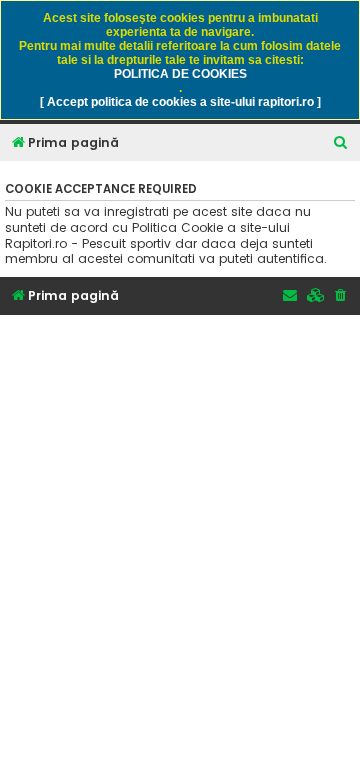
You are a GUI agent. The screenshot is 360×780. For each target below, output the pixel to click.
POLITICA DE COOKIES (180, 74)
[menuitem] (341, 143)
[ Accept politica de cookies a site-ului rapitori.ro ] (180, 102)
